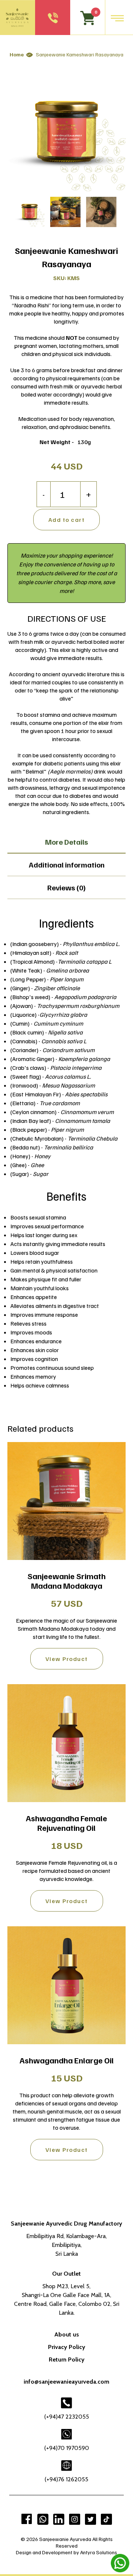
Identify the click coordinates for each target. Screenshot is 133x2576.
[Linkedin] (59, 2519)
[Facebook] (27, 2519)
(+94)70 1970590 (67, 2448)
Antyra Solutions (99, 2552)
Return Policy (67, 2359)
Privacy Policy (67, 2347)
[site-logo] (18, 18)
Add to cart (67, 520)
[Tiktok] (106, 2519)
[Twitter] (91, 2519)
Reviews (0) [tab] (66, 887)
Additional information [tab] (67, 865)
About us (67, 2334)
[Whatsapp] (43, 2519)
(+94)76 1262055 (66, 2479)
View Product (67, 1659)
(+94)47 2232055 (67, 2417)
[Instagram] (75, 2519)
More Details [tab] (66, 842)
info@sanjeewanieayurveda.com (66, 2382)
